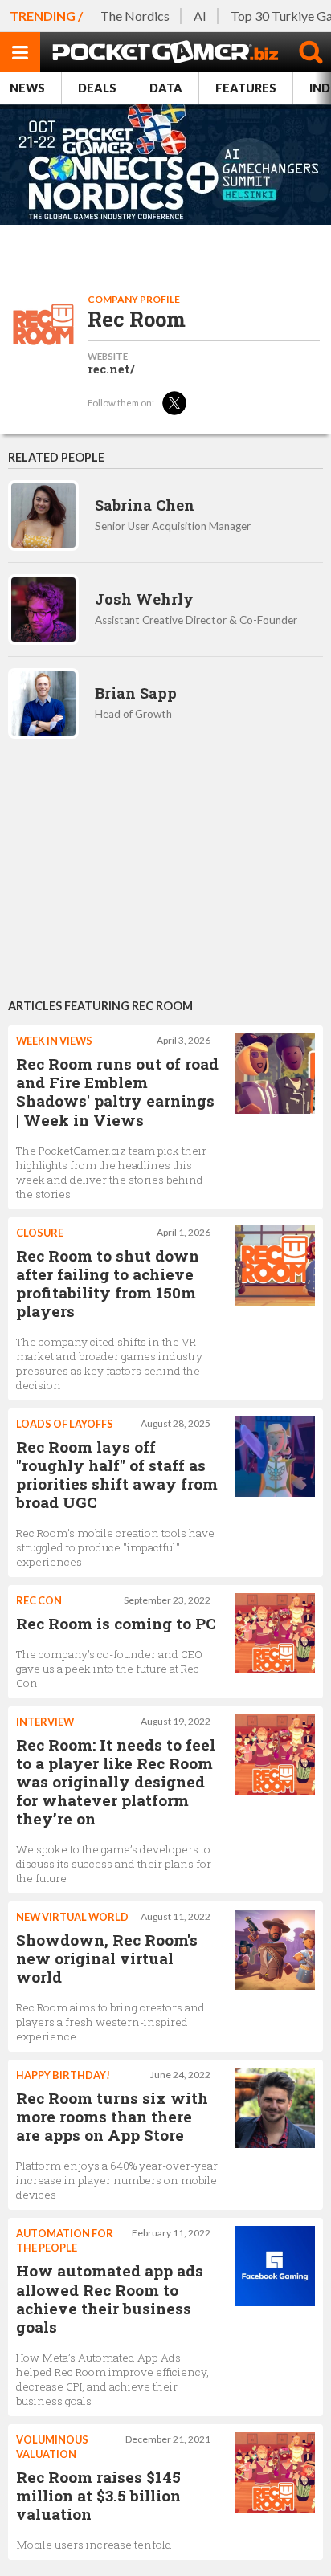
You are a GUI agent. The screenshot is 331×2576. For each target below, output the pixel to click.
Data (166, 88)
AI (200, 16)
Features (246, 88)
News (27, 88)
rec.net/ (111, 369)
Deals (97, 88)
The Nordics (135, 16)
